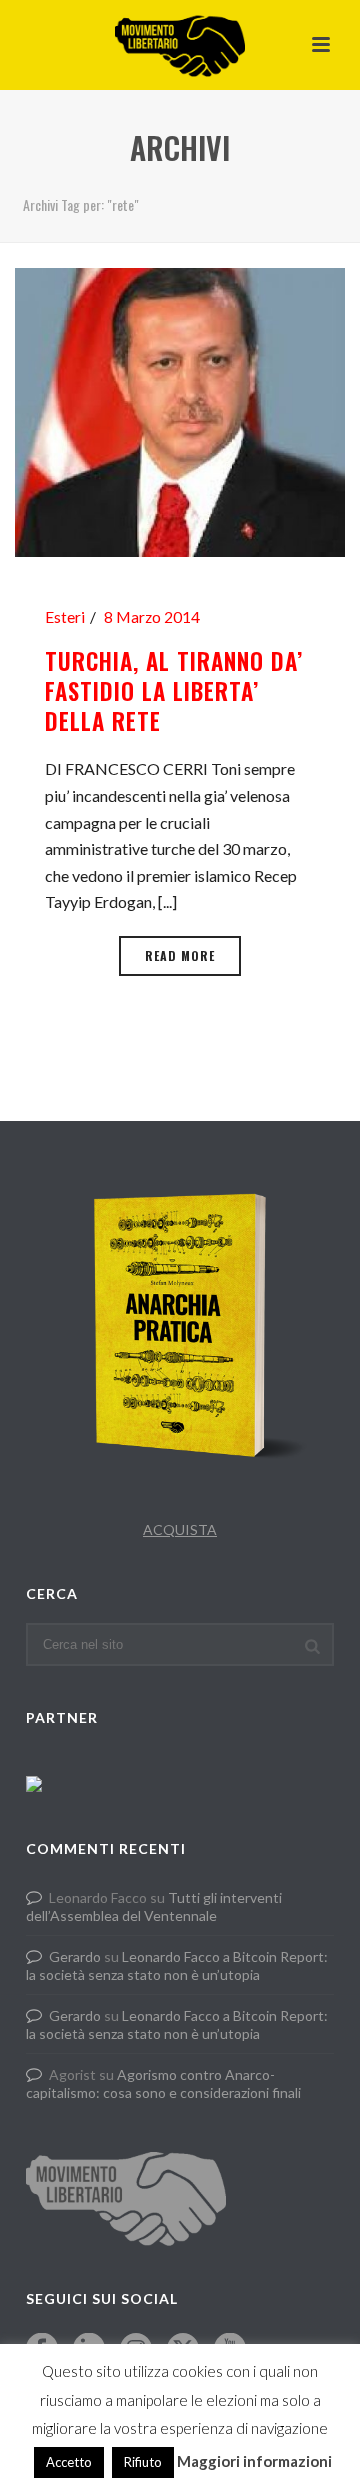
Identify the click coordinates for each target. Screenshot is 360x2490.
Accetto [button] (69, 2462)
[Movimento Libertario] (180, 45)
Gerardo (75, 1956)
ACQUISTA (180, 1529)
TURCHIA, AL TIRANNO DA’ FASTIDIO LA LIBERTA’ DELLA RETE (174, 691)
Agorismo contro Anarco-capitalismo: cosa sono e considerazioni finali (163, 2083)
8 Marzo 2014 (152, 617)
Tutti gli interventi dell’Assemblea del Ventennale (154, 1906)
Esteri (65, 617)
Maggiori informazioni (254, 2461)
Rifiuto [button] (143, 2462)
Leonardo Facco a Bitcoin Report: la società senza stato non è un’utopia (177, 1965)
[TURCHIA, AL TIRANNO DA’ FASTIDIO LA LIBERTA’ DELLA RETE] (180, 409)
